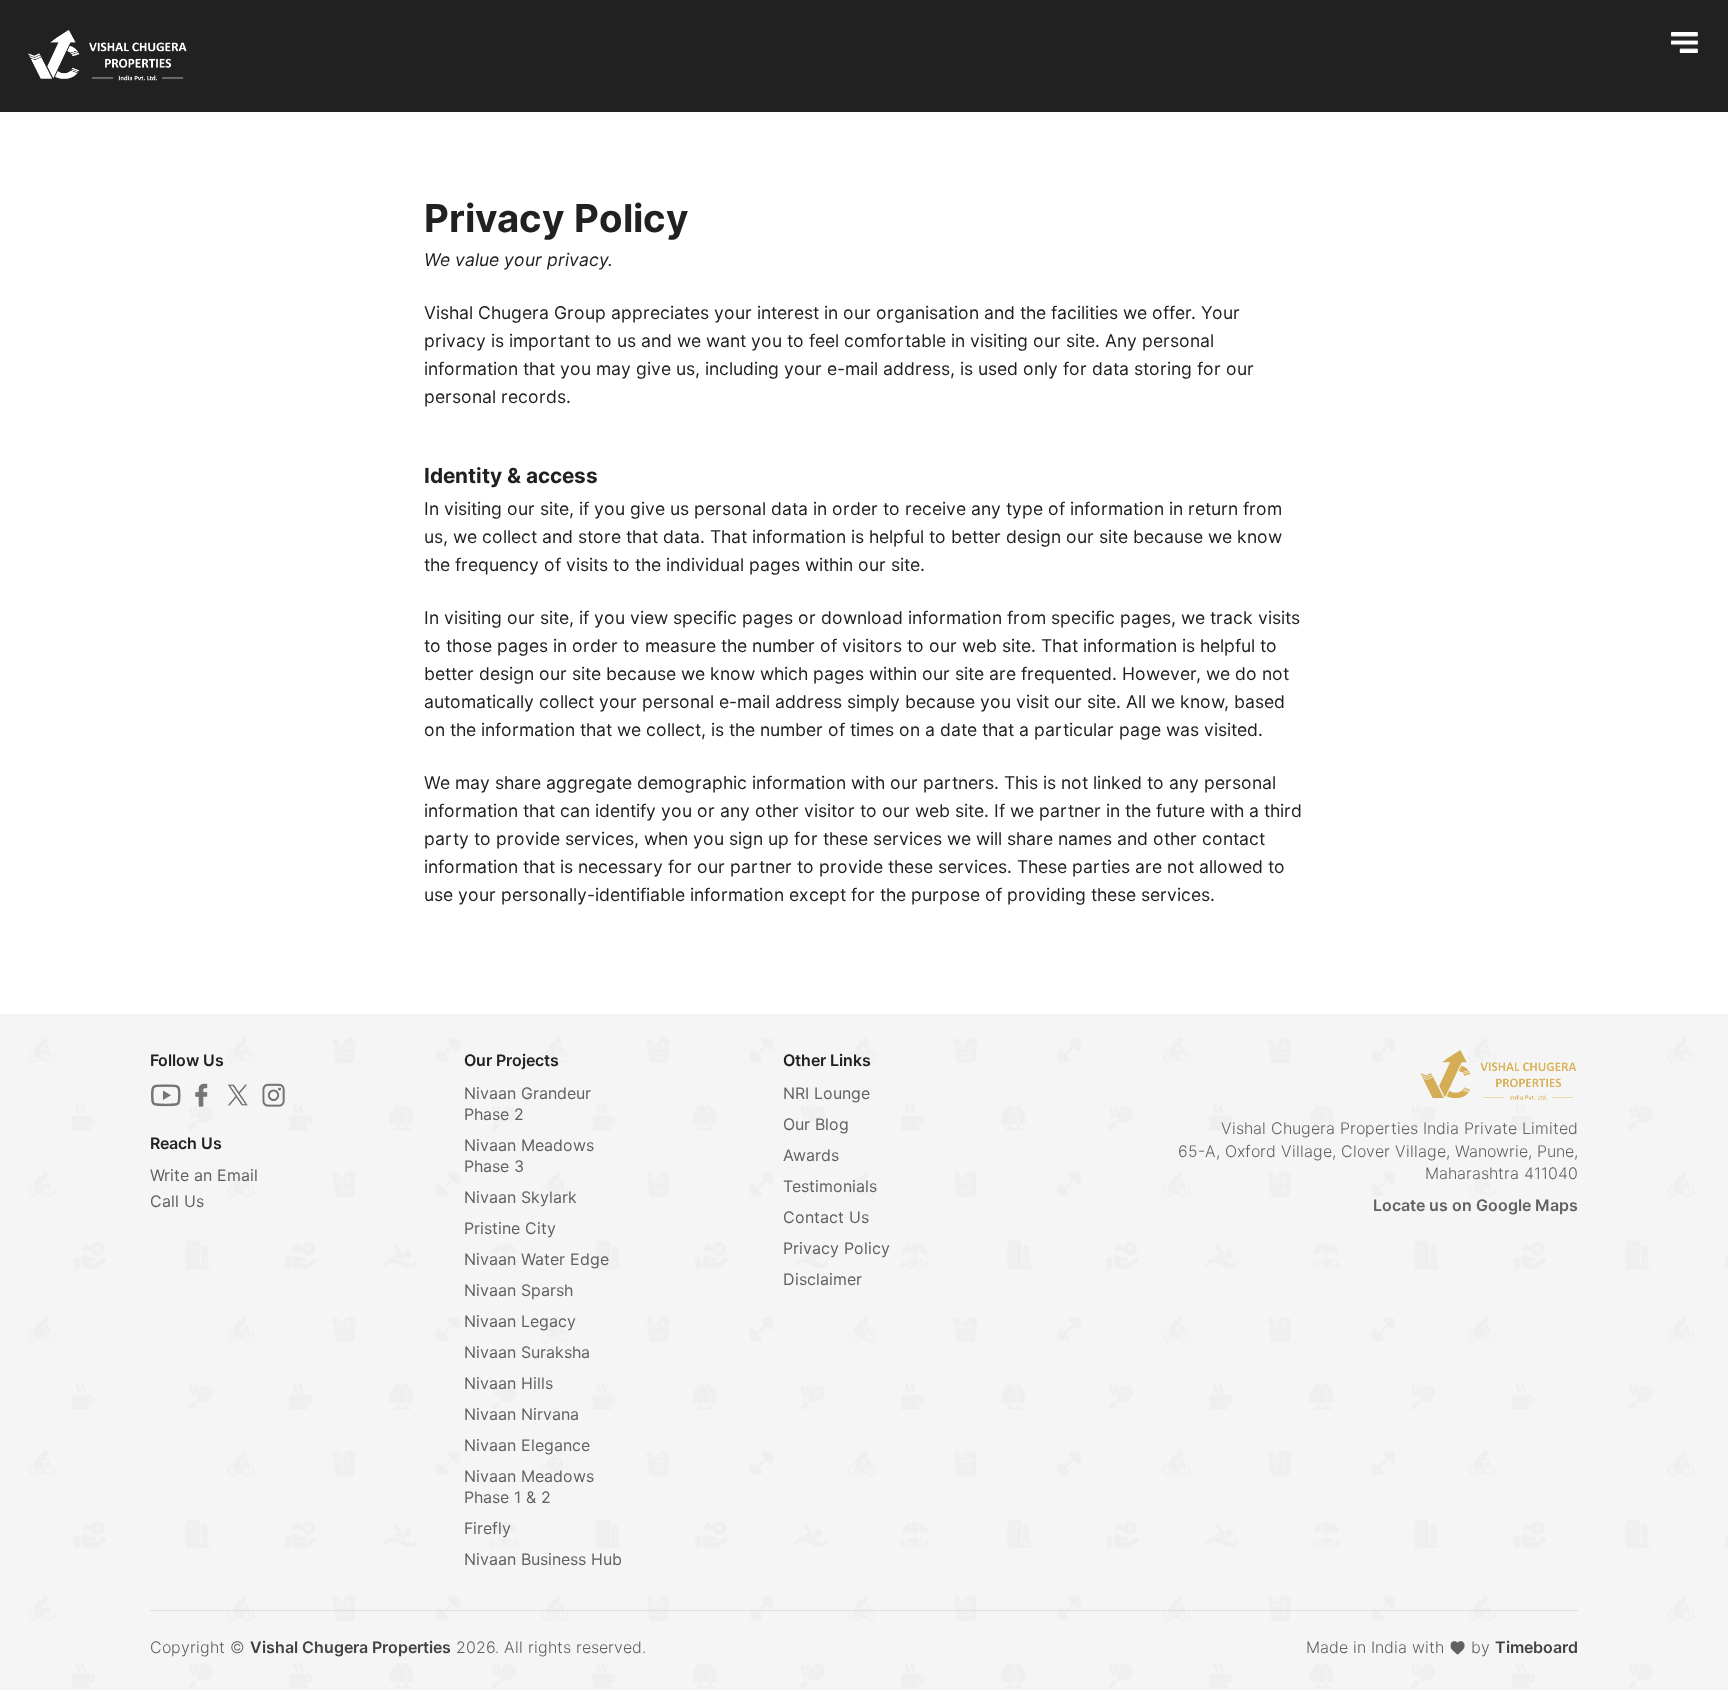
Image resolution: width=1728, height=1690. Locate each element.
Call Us (177, 1201)
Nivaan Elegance (527, 1445)
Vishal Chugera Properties (350, 1647)
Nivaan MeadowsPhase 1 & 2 (529, 1486)
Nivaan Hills (508, 1383)
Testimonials (830, 1186)
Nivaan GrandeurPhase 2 (527, 1103)
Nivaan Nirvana (521, 1414)
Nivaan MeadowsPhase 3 (529, 1155)
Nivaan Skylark (520, 1197)
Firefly (487, 1528)
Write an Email (204, 1175)
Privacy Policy (836, 1248)
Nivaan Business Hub (543, 1559)
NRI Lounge (826, 1093)
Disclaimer (822, 1279)
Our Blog (816, 1124)
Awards (811, 1155)
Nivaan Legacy (520, 1321)
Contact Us (826, 1217)
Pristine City (510, 1228)
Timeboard (1536, 1647)
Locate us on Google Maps (1475, 1205)
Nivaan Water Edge (536, 1259)
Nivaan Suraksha (527, 1352)
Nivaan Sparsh (518, 1290)
